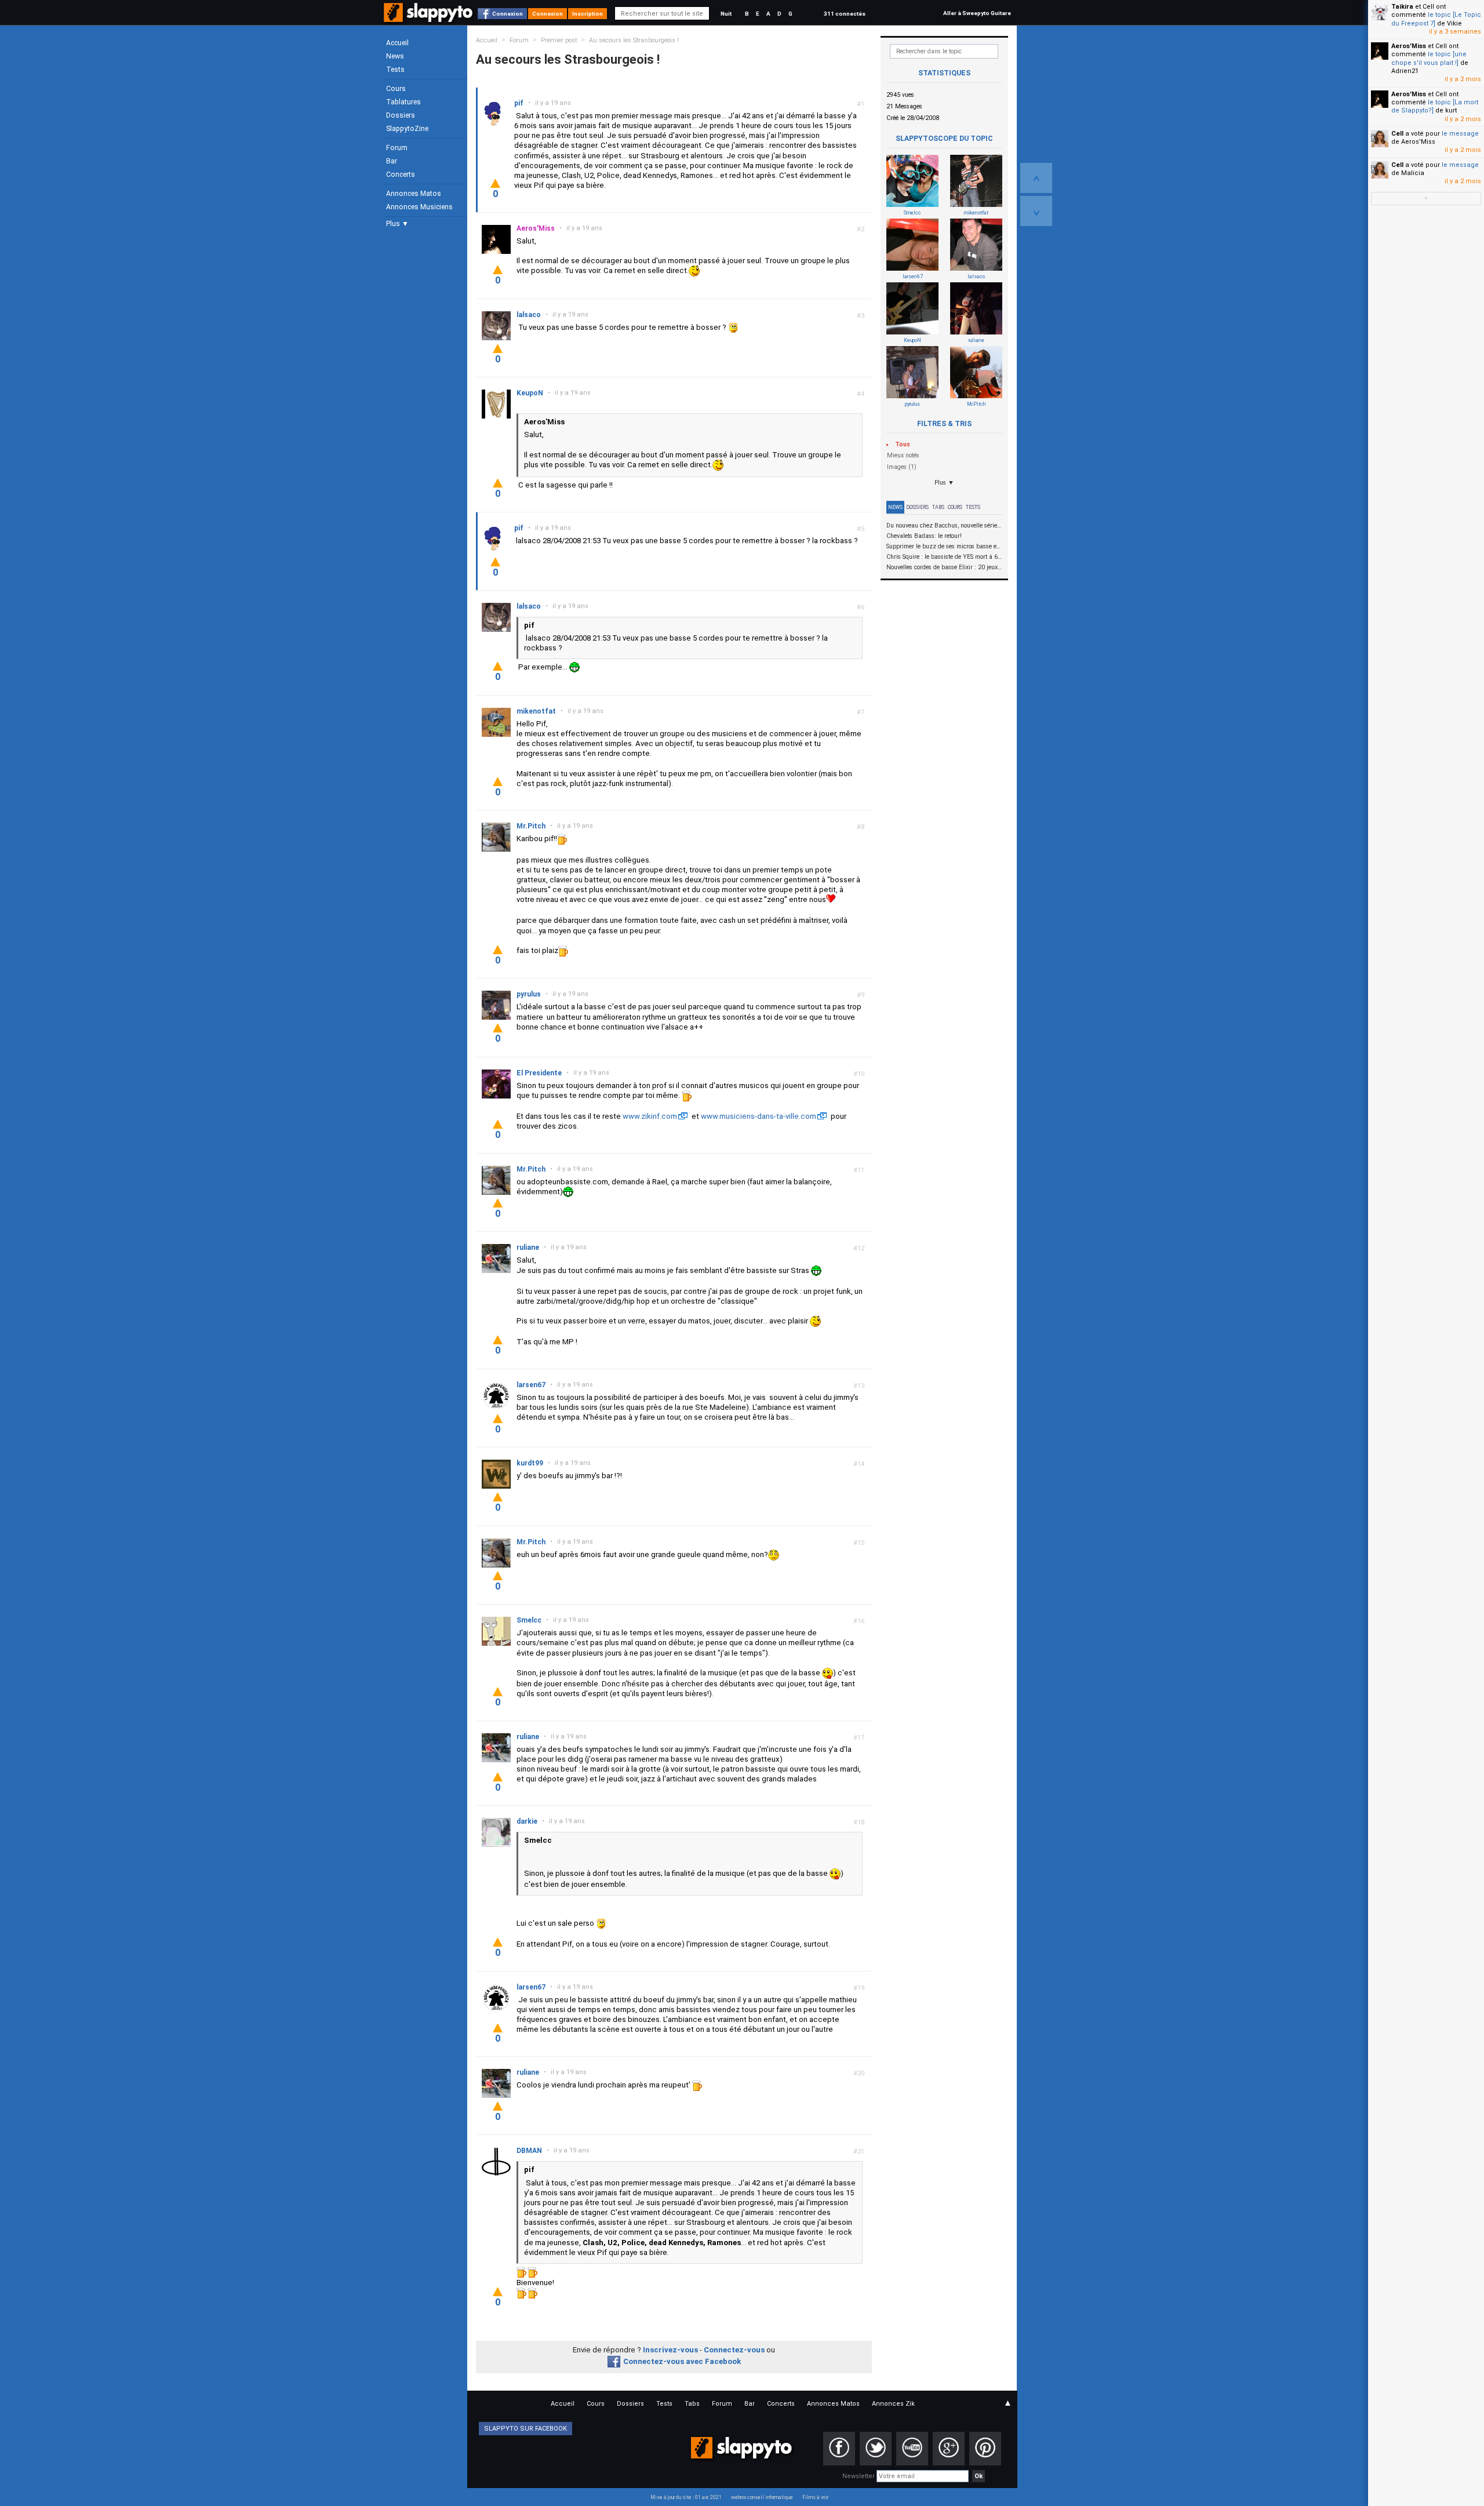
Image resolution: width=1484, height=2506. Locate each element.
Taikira (1402, 7)
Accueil (397, 43)
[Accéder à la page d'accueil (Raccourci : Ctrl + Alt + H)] (429, 18)
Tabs (938, 507)
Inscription (588, 14)
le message (1460, 134)
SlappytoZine (407, 129)
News (395, 56)
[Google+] (949, 2449)
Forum (397, 148)
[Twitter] (876, 2449)
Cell (1397, 134)
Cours (396, 89)
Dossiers (401, 115)
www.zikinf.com (650, 1116)
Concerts (401, 174)
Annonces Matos (414, 194)
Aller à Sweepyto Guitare (977, 13)
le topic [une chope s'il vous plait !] (1429, 58)
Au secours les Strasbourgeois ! (634, 40)
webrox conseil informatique (762, 2497)
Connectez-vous (734, 2350)
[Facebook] (839, 2449)
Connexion (508, 14)
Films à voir (815, 2497)
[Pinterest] (985, 2449)
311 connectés (845, 14)
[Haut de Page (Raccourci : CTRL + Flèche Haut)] (1036, 178)
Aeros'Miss (1409, 46)
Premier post (559, 40)
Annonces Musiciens (419, 207)
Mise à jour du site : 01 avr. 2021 (686, 2497)
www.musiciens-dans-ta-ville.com (759, 1116)
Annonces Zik (893, 2404)
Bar (392, 161)
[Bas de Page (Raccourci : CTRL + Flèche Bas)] (1036, 211)
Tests (395, 70)
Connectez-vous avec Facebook (682, 2361)
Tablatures (403, 102)
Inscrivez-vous (670, 2350)
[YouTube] (912, 2449)
